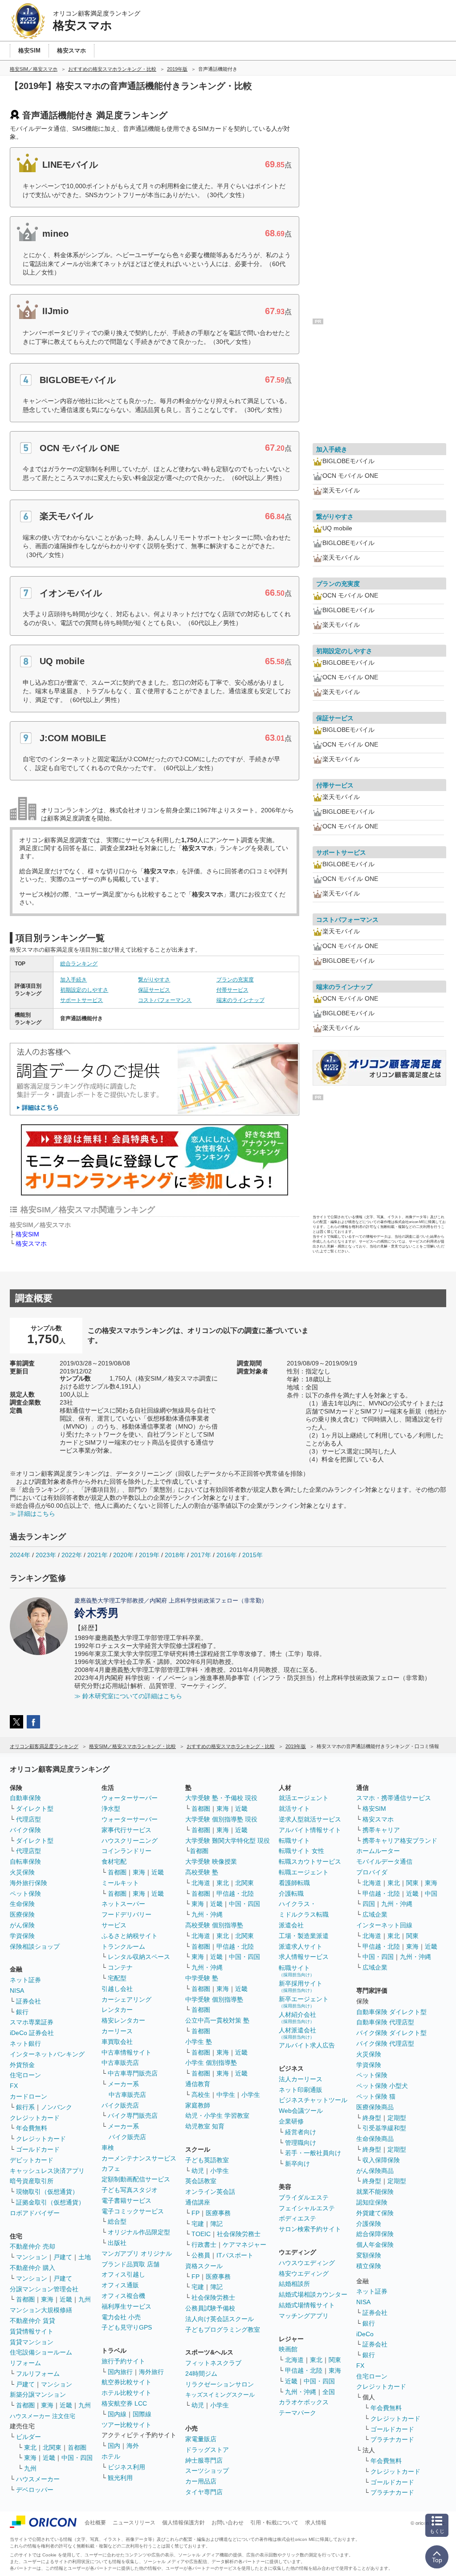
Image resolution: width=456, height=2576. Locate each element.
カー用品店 (201, 2481)
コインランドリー (126, 1851)
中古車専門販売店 (133, 2073)
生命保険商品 (375, 2139)
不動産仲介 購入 (33, 2268)
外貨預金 (22, 2065)
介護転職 (291, 1894)
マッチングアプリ (304, 2316)
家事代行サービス (126, 1830)
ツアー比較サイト (126, 2425)
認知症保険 (372, 2202)
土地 (85, 2257)
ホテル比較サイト (126, 2393)
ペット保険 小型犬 (382, 2086)
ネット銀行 (25, 2043)
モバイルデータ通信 (384, 1861)
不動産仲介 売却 (33, 2246)
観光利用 (120, 2478)
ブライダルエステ (304, 2197)
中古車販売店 (120, 2063)
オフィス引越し (123, 2274)
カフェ (111, 2168)
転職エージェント (304, 1872)
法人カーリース (301, 2079)
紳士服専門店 (204, 2460)
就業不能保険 (375, 2192)
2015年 (252, 1555)
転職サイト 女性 (301, 1851)
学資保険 (22, 1936)
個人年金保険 (375, 2245)
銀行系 (25, 2107)
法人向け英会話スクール (220, 2319)
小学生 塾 (199, 2042)
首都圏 (25, 2299)
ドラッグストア (207, 2450)
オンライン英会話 (210, 2192)
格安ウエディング (304, 2273)
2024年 (20, 1555)
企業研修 (291, 2121)
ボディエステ (297, 2218)
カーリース (117, 2031)
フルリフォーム (38, 2374)
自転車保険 (25, 1861)
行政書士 (204, 2245)
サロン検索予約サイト (310, 2229)
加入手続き (73, 980)
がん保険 (22, 1925)
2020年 (123, 1555)
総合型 (117, 2221)
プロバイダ (372, 1872)
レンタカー (117, 2010)
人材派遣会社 (297, 2033)
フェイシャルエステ (307, 2208)
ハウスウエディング (307, 2263)
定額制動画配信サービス (136, 2179)
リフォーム (25, 2363)
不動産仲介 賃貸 (33, 2321)
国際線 (142, 2414)
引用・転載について (274, 2523)
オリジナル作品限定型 (139, 2232)
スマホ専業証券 (32, 2022)
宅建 (198, 2224)
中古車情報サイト (126, 2052)
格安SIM (27, 1234)
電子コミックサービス (133, 2211)
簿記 (216, 2224)
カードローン (28, 2096)
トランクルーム (123, 1946)
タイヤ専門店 (204, 2492)
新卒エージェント (304, 2002)
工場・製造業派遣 (304, 1936)
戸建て (63, 2257)
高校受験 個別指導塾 (214, 1925)
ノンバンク (57, 2107)
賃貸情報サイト (32, 2331)
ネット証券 (25, 1980)
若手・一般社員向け (313, 2153)
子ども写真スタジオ (130, 2190)
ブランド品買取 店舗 (130, 2264)
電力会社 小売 (121, 2317)
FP (195, 2213)
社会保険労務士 (239, 2234)
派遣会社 (291, 1925)
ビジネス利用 (126, 2467)
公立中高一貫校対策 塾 (217, 2020)
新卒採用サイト (301, 1986)
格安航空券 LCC (124, 2403)
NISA (17, 1991)
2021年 (98, 1555)
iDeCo (365, 2334)
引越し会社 (117, 1989)
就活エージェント (304, 1798)
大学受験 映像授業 (211, 1861)
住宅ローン (25, 2075)
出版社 (117, 2243)
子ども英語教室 (207, 2160)
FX (14, 2086)
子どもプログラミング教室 (223, 2330)
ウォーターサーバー (130, 1798)
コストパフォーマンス (165, 1000)
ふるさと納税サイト (130, 1936)
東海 (47, 2299)
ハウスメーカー (38, 2479)
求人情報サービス (304, 1957)
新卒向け (297, 2164)
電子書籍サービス (126, 2201)
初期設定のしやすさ (84, 990)
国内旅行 (120, 2372)
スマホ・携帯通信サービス (394, 1798)
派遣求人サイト (301, 1946)
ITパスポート (235, 2255)
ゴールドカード (38, 2149)
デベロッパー (35, 2490)
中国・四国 (77, 2458)
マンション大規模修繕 (41, 2310)
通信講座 (198, 2202)
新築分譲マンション (38, 2394)
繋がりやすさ (154, 980)
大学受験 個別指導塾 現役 (221, 1819)
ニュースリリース (134, 2523)
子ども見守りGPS (127, 2327)
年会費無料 (32, 2128)
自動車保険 (25, 1798)
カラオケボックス (304, 2402)
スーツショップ (207, 2471)
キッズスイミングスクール (220, 2395)
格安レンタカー (123, 2020)
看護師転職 (294, 1883)
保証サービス (154, 990)
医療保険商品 (375, 2107)
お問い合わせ (228, 2523)
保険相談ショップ (35, 1946)
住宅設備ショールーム (41, 2352)
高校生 (201, 2095)
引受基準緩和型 (384, 2128)
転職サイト (294, 1841)
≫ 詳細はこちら (33, 1514)
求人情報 (316, 2523)
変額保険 (369, 2255)
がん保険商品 (375, 2171)
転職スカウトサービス (310, 1861)
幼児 (198, 2171)
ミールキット (120, 1883)
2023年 (46, 1555)
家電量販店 (201, 2439)
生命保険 (22, 1904)
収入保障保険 (381, 2160)
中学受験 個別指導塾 (214, 1999)
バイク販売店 (120, 2105)
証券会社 (28, 2001)
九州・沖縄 (207, 1914)
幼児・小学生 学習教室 (217, 2116)
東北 (30, 2447)
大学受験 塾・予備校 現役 (221, 1798)
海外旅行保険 (28, 1883)
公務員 (201, 2255)
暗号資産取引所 (32, 2181)
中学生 (226, 2095)
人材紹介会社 (297, 2017)
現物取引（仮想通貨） (47, 2192)
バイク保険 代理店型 (385, 2043)
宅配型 (117, 1978)
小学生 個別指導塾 (211, 2063)
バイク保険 (25, 1830)
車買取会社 (117, 2042)
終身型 (372, 2118)
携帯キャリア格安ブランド (400, 1841)
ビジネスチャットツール (313, 2100)
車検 (108, 2148)
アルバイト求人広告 (307, 2045)
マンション (32, 2257)
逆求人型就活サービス (310, 1819)
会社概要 (95, 2523)
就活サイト (294, 1809)
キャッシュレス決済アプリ (47, 2171)
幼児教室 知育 (205, 2126)
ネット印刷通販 (301, 2090)
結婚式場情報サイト (307, 2305)
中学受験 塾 (202, 1978)
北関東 (52, 2447)
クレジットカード (35, 2118)
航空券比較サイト (126, 2382)
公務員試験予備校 (210, 2308)
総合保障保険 (375, 2234)
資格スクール (204, 2266)
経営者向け (301, 2132)
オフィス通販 (120, 2285)
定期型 (397, 2118)
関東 (335, 2360)
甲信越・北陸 (235, 1894)
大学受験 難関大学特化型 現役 (228, 1841)
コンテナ (120, 1967)
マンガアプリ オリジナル (137, 2253)
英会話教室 (201, 2181)
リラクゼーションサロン (220, 2384)
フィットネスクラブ (213, 2363)
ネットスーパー (123, 1904)
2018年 (175, 1555)
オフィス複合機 (123, 2296)
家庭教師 (198, 2105)
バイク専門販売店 (133, 2116)
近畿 (66, 2299)
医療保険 (22, 1914)
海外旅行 (151, 2372)
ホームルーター (378, 1851)
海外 (133, 2446)
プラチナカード (392, 2439)
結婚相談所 (294, 2284)
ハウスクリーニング (130, 1841)
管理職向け (301, 2143)
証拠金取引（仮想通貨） (50, 2202)
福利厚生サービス (126, 2306)
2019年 (149, 1555)
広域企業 (375, 1914)
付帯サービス (232, 990)
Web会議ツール (301, 2111)
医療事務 (218, 2213)
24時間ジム (201, 2374)
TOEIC (201, 2234)
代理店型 (28, 1819)
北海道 (201, 1883)
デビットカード (32, 2160)
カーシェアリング (126, 1999)
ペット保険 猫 (376, 2096)
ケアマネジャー (244, 2245)
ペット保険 (25, 1894)
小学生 (251, 2095)
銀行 (22, 2012)
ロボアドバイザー (35, 2213)
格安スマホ (31, 1244)
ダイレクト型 (35, 1809)
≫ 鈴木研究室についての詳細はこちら (128, 1696)
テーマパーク (297, 2413)
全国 (329, 2392)
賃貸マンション (32, 2342)
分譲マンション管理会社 (44, 2289)
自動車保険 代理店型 (385, 2022)
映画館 (288, 2349)
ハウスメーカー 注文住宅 (43, 2416)
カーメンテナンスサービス (139, 2158)
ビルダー (28, 2437)
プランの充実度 (235, 980)
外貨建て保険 (375, 2213)
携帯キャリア (381, 1830)
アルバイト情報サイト (310, 1830)
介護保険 (369, 2224)
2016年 (227, 1555)
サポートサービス (81, 1000)
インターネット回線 (384, 1925)
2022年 (72, 1555)
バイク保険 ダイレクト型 (391, 2033)
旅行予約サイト (123, 2361)
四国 (369, 1904)
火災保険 (22, 1872)
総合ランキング (79, 964)
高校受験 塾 (202, 1872)
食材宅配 (114, 1861)
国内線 (117, 2414)
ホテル (111, 2456)
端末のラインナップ (240, 1000)
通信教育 (198, 2084)
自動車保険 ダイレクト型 (391, 2012)
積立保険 (369, 2266)
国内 (114, 2446)
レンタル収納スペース (139, 1957)
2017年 (201, 1555)
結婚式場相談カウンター (313, 2294)
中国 (431, 1894)
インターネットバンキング (47, 2054)
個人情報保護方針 (183, 2523)
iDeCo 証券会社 (32, 2033)
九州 (85, 2299)
